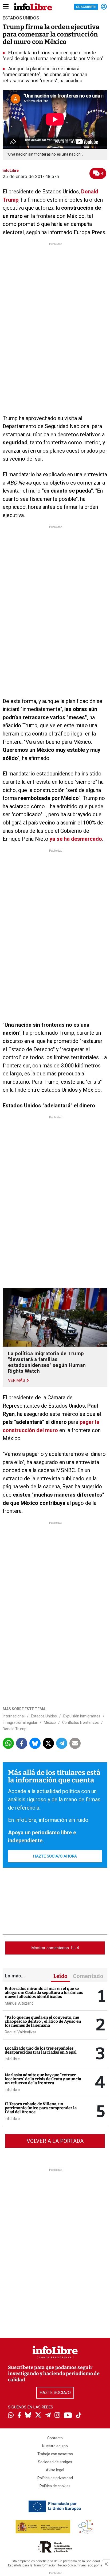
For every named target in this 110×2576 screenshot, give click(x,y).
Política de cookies (55, 2486)
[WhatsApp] (11, 2416)
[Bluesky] (28, 2416)
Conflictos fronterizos (80, 1722)
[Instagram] (57, 2416)
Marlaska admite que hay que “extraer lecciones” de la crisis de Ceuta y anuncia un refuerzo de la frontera (43, 2079)
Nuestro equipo (55, 2446)
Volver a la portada (55, 2141)
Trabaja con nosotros (55, 2454)
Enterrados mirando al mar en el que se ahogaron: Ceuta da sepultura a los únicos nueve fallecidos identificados (44, 1993)
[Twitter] (38, 2416)
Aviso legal (55, 2470)
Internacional (14, 1716)
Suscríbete (86, 7)
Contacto (55, 2438)
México (50, 1722)
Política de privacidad (55, 2478)
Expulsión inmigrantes (82, 1716)
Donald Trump (15, 1729)
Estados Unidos (44, 1716)
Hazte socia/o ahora (55, 1856)
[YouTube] (68, 2416)
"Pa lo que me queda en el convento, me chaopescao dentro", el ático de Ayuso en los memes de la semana (43, 2021)
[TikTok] (79, 2416)
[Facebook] (19, 2416)
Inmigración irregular (20, 1722)
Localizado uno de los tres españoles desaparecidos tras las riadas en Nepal (41, 2050)
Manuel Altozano (19, 2003)
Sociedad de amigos (55, 2462)
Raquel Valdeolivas (21, 2032)
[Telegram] (48, 2416)
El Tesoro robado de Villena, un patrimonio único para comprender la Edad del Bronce (41, 2108)
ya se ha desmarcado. (76, 839)
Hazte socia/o (55, 2393)
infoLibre (12, 2059)
